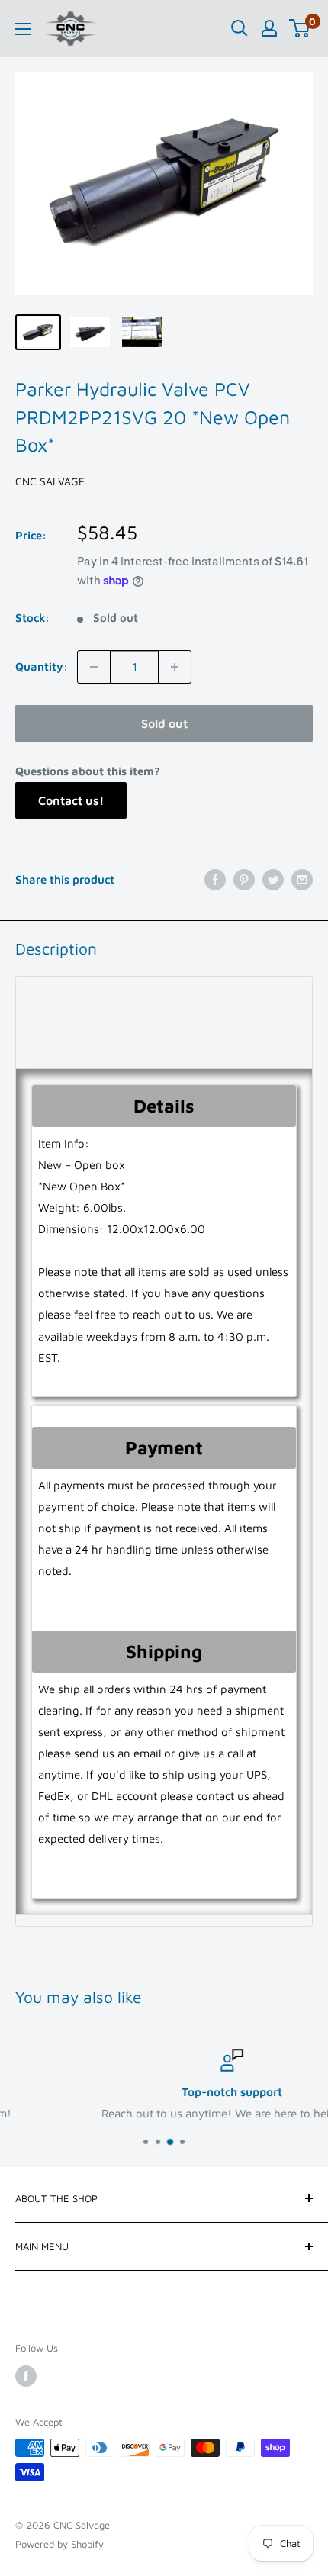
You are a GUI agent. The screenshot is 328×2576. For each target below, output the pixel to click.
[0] (300, 28)
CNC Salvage (50, 481)
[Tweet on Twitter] (273, 879)
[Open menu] (23, 29)
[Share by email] (302, 879)
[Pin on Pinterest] (244, 879)
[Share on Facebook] (215, 879)
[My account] (269, 28)
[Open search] (240, 28)
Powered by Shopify (59, 2544)
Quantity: (42, 667)
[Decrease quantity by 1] (94, 667)
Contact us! (71, 800)
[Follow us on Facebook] (26, 2376)
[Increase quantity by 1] (175, 667)
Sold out (164, 723)
